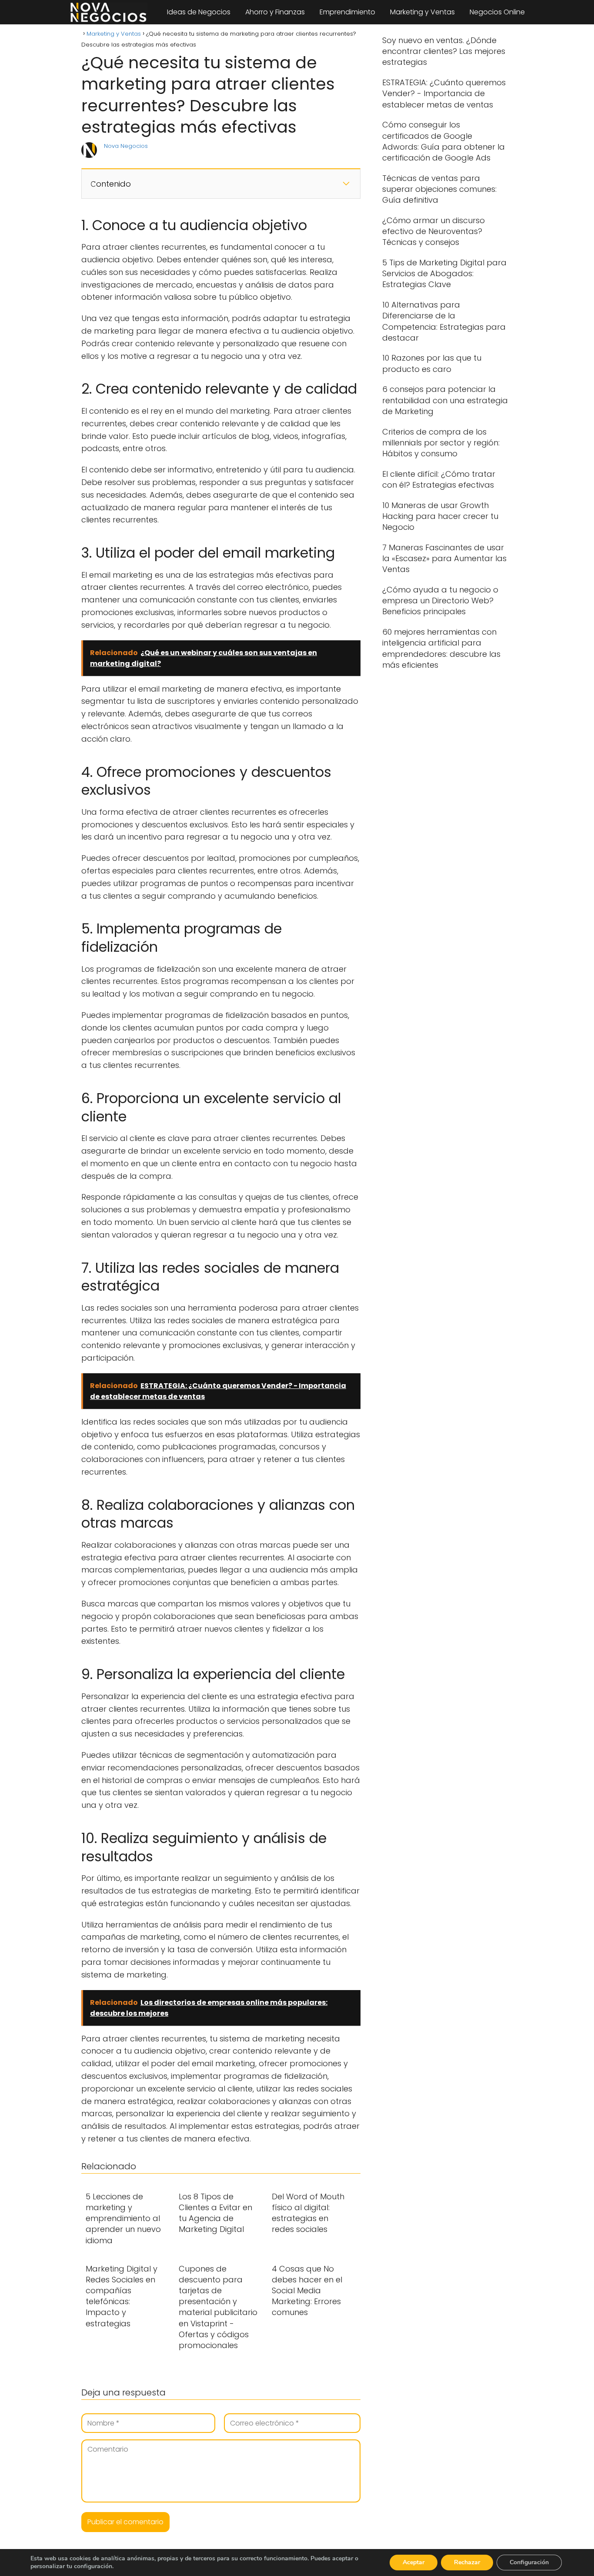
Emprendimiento (347, 12)
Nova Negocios (126, 146)
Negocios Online (497, 12)
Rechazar (467, 2562)
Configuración (529, 2562)
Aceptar (414, 2562)
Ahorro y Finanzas (275, 12)
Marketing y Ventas (422, 12)
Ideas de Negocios (199, 12)
